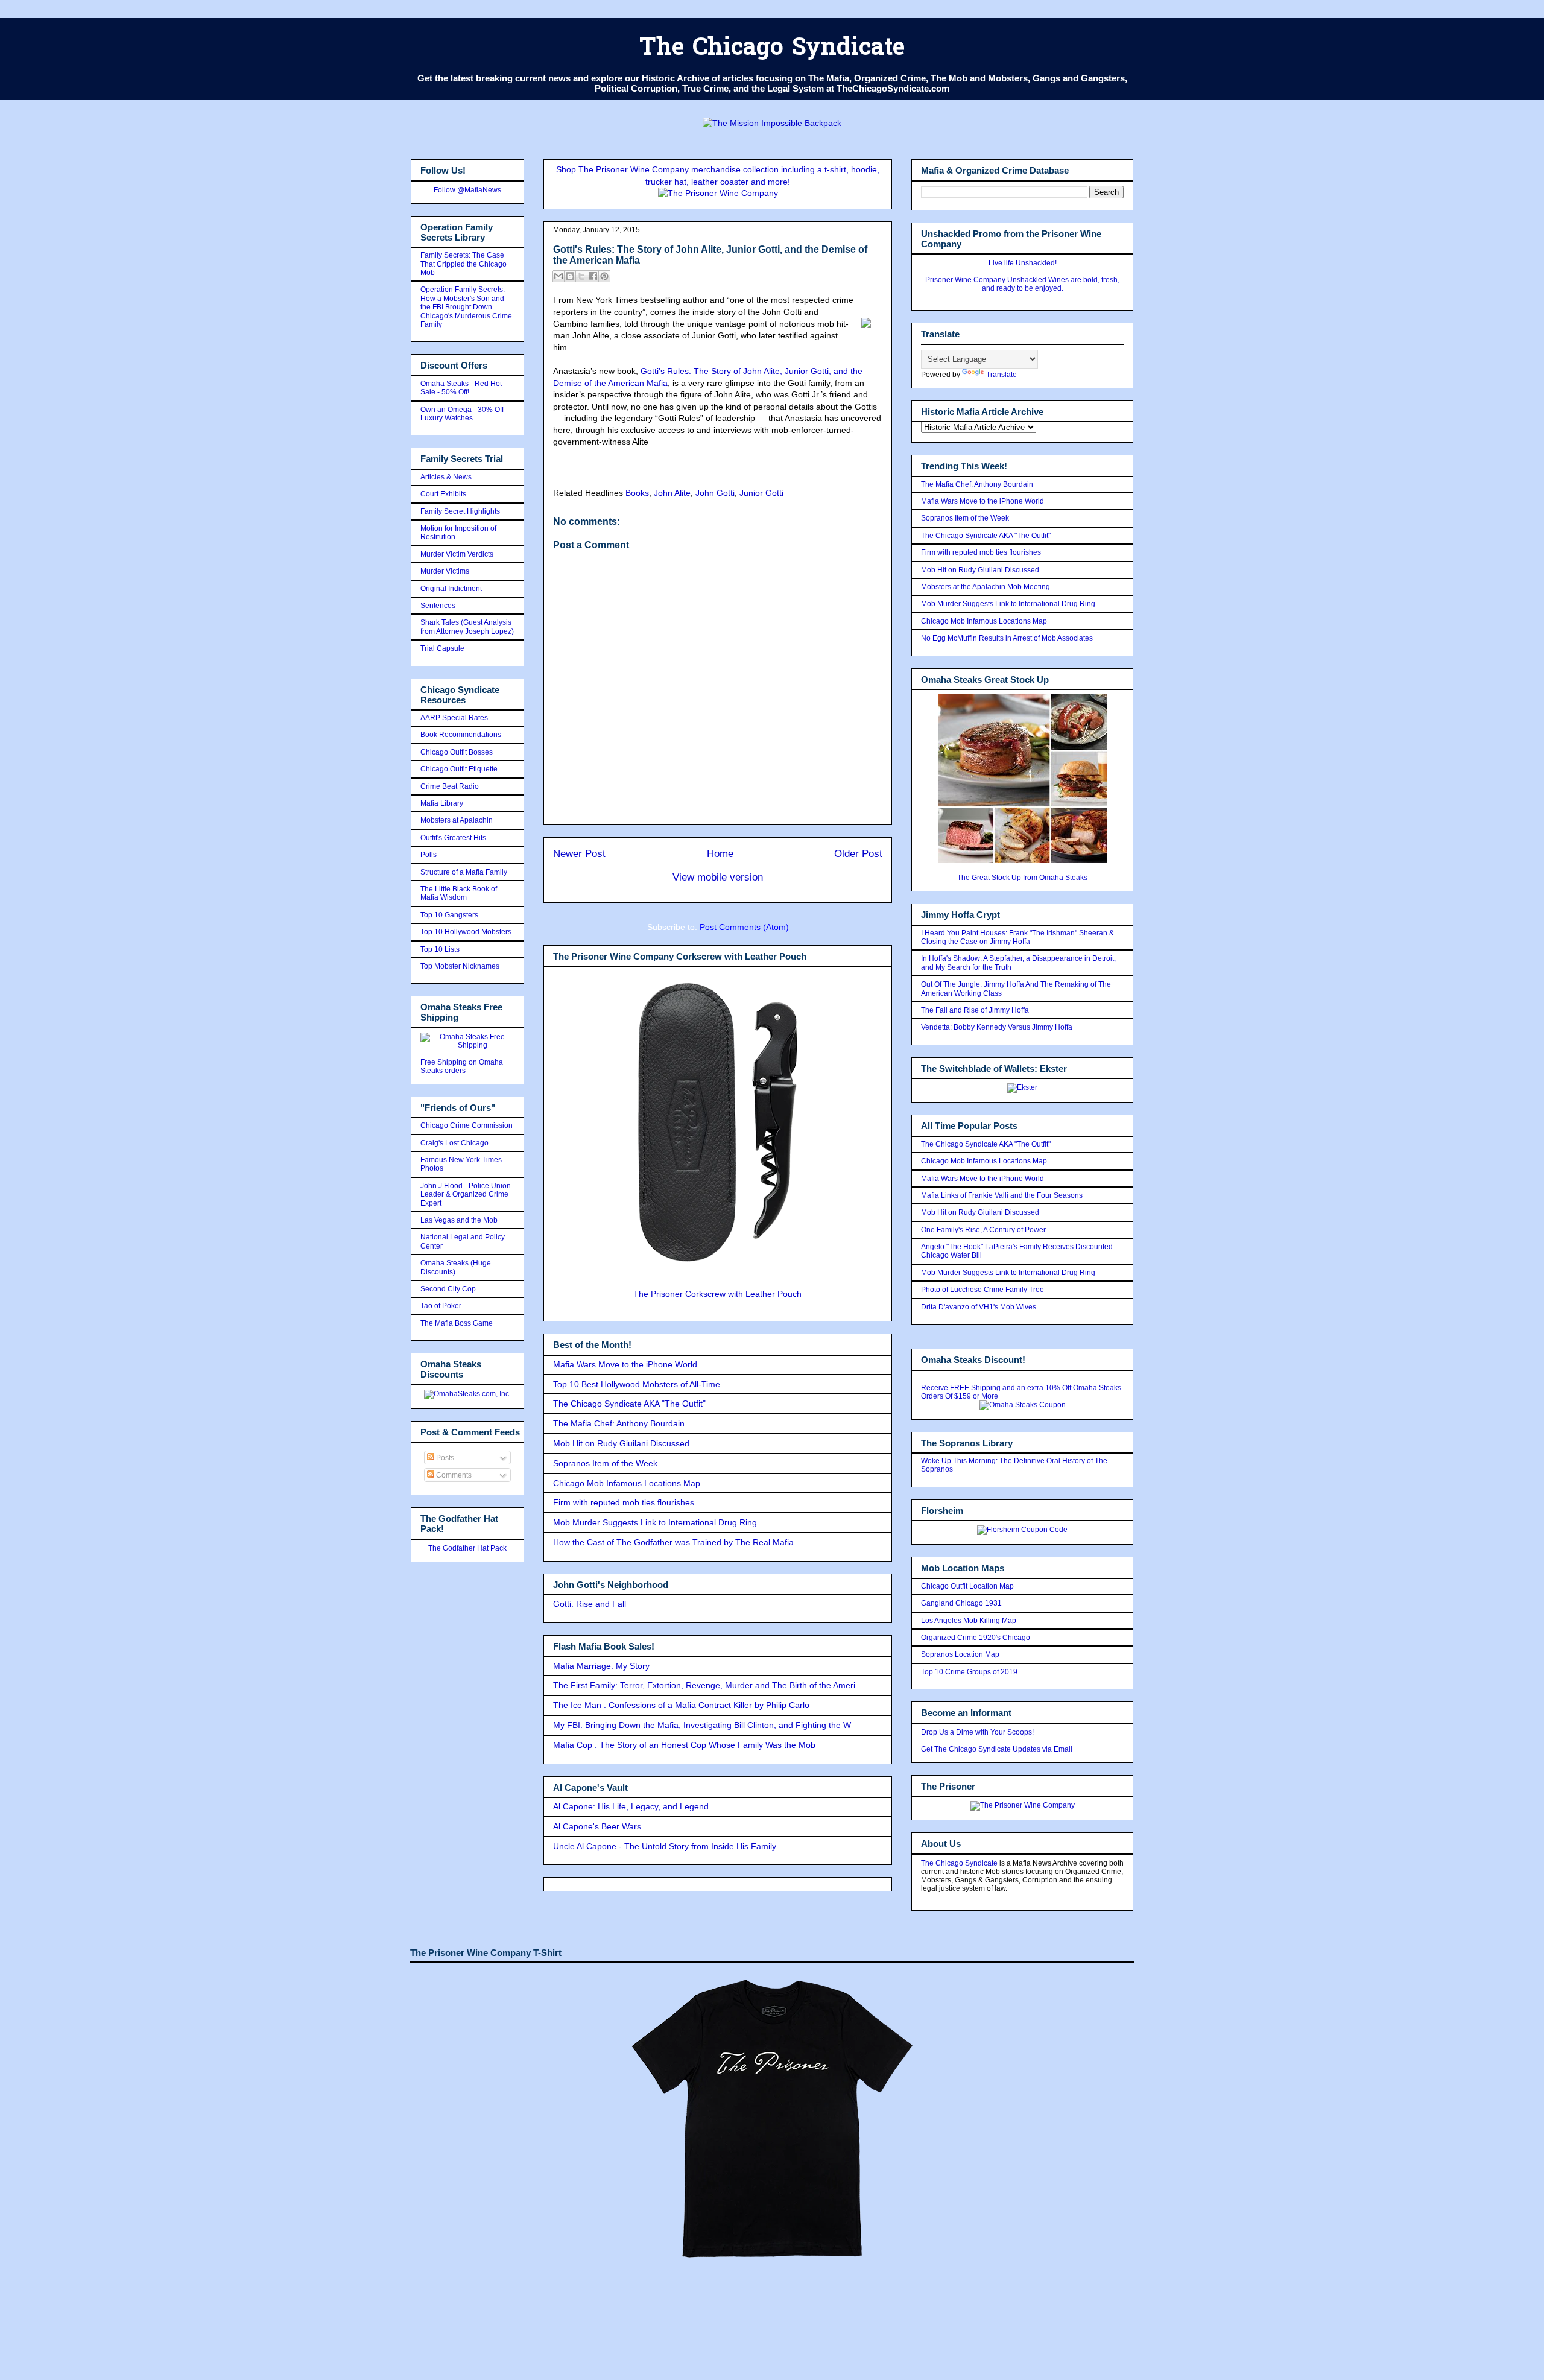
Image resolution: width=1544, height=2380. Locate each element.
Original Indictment (451, 589)
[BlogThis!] (570, 276)
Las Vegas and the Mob (459, 1220)
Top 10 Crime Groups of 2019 (969, 1672)
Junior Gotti (761, 493)
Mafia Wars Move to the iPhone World (625, 1364)
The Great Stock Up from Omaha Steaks (1022, 878)
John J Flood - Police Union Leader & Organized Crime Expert (466, 1195)
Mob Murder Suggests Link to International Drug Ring (655, 1522)
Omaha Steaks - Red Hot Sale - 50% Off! (461, 388)
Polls (429, 855)
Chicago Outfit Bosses (457, 752)
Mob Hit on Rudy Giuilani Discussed (621, 1443)
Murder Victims (445, 571)
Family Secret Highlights (460, 511)
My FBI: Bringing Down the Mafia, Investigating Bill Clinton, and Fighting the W (702, 1725)
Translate (1001, 375)
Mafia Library (442, 803)
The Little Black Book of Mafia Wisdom (459, 893)
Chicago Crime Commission (467, 1125)
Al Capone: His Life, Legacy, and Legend (631, 1806)
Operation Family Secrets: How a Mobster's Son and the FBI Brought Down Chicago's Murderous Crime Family (466, 307)
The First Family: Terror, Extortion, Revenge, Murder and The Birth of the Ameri (704, 1685)
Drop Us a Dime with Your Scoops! (977, 1732)
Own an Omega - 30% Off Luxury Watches (462, 414)
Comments (453, 1475)
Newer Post (579, 854)
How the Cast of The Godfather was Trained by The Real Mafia (673, 1542)
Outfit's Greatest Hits (453, 838)
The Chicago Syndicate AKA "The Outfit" (629, 1404)
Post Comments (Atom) (744, 927)
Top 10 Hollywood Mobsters (466, 932)
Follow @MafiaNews (467, 190)
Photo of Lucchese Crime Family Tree (982, 1290)
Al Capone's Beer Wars (597, 1826)
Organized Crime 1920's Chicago (976, 1638)
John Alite (672, 493)
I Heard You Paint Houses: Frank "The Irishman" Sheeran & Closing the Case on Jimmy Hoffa (1017, 937)
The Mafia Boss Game (457, 1323)
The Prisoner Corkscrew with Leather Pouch (717, 1294)
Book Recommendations (461, 735)
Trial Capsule (442, 648)
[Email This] (558, 276)
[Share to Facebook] (593, 276)
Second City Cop (448, 1289)
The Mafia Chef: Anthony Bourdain (619, 1423)
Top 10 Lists (440, 949)
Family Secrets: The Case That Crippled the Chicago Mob (464, 264)
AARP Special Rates (454, 718)
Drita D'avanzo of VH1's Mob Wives (979, 1307)
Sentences (438, 606)
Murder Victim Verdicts (457, 554)
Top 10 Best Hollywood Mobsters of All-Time (637, 1384)
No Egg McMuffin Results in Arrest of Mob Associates (1007, 638)
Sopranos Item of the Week (605, 1463)
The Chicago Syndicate (772, 49)
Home (720, 854)
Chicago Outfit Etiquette (459, 769)
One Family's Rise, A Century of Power (983, 1230)
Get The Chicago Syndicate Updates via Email (997, 1749)
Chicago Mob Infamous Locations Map (627, 1483)
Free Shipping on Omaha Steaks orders (462, 1066)
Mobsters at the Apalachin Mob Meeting (986, 587)
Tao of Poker (441, 1306)
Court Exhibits (443, 494)
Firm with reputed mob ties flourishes (624, 1502)
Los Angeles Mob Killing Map (969, 1621)
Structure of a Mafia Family (464, 872)
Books (637, 493)
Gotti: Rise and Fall (590, 1604)
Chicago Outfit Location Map (967, 1586)
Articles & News (446, 477)
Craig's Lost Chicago (454, 1143)
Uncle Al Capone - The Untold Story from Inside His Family (665, 1846)
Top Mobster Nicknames (460, 966)
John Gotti (715, 493)
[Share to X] (581, 276)
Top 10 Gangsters (449, 915)
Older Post (858, 854)
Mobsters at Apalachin (457, 820)
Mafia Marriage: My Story (601, 1666)
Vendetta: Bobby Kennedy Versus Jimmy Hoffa (997, 1027)
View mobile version (718, 877)
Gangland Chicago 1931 (961, 1603)
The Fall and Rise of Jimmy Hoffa (975, 1010)
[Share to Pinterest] (604, 276)
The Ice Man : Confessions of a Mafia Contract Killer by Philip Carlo (681, 1705)
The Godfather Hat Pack (467, 1548)
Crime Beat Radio (450, 786)
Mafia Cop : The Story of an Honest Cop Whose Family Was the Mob (684, 1745)
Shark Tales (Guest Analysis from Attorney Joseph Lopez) (467, 627)
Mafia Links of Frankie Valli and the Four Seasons (1002, 1195)
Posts (444, 1458)
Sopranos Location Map (960, 1654)
